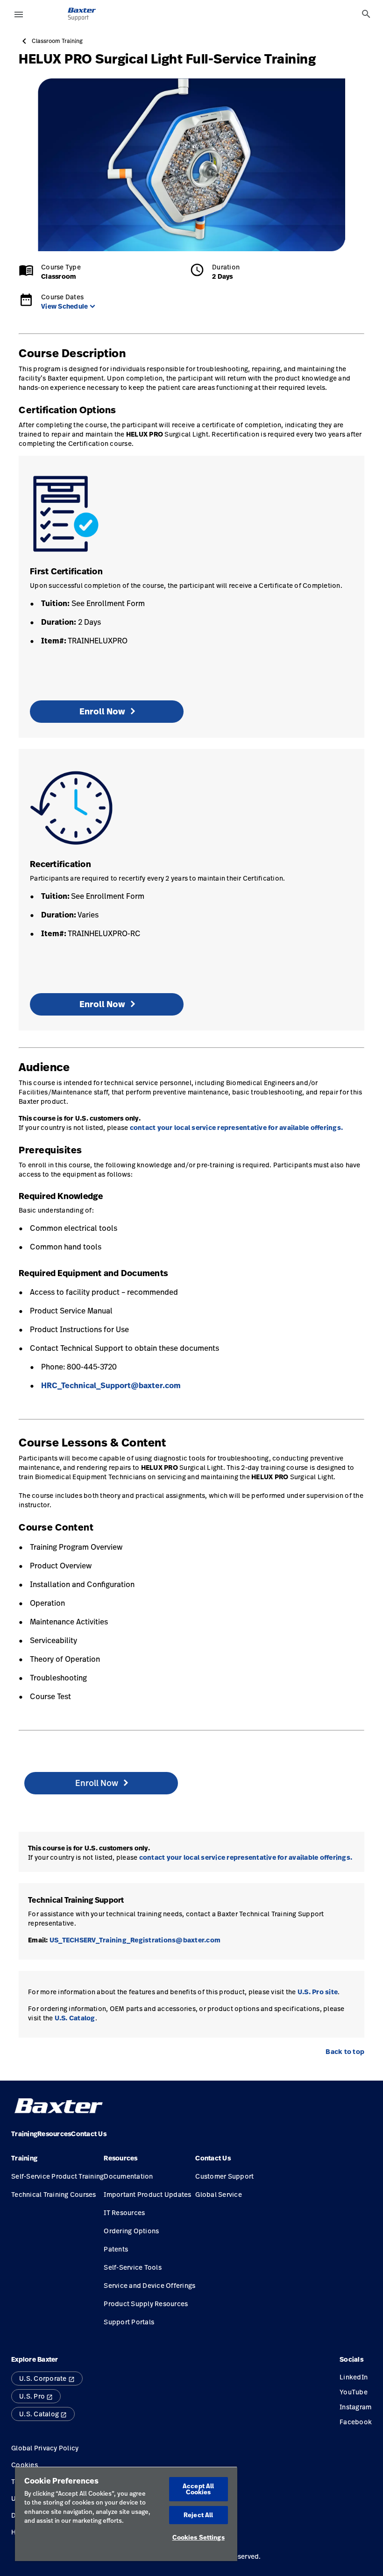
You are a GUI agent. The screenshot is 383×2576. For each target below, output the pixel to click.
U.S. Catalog (75, 2018)
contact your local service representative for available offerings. (237, 1128)
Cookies (25, 2465)
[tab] (366, 14)
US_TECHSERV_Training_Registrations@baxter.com (135, 1940)
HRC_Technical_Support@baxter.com (111, 1385)
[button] (57, 2162)
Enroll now (102, 711)
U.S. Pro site (318, 1992)
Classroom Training (57, 41)
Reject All (198, 2515)
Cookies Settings (199, 2537)
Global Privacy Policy (45, 2448)
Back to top (345, 2052)
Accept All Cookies (198, 2489)
